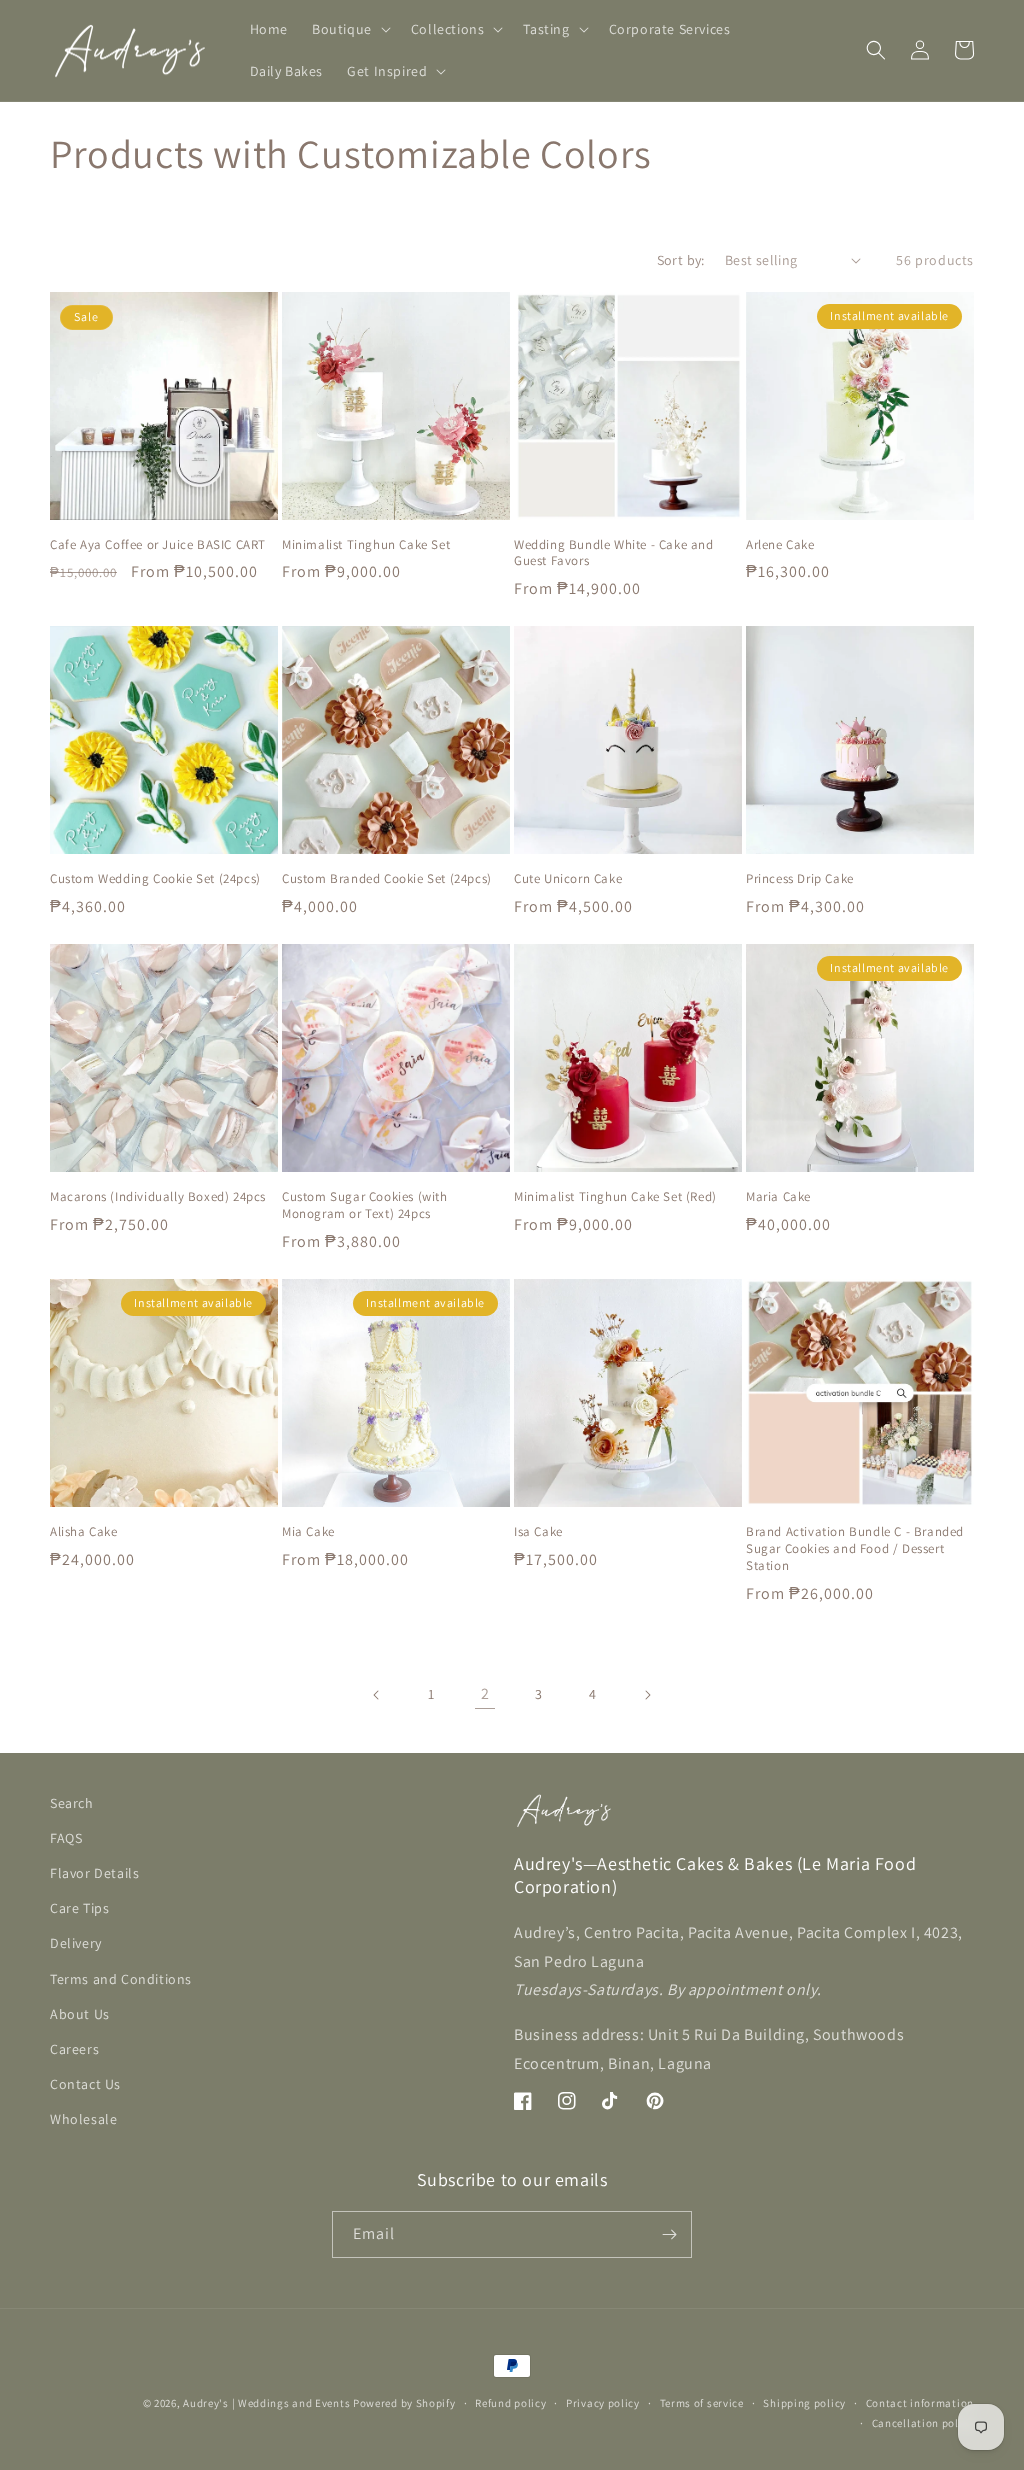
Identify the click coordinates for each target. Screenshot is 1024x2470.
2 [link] (485, 1693)
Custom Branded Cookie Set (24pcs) (387, 879)
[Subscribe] (669, 2234)
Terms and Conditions (121, 1979)
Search (72, 1803)
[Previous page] (377, 1695)
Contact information (920, 2403)
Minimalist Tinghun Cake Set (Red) (615, 1197)
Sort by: (681, 260)
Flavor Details (94, 1873)
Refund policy (510, 2403)
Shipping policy (804, 2403)
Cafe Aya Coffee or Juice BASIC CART (158, 545)
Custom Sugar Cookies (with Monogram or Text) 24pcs (365, 1205)
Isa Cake (538, 1532)
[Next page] (647, 1695)
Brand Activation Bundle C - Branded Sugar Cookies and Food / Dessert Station (855, 1549)
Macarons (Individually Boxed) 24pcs (158, 1197)
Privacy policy (603, 2403)
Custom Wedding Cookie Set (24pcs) (155, 879)
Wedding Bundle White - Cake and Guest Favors (614, 553)
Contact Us (85, 2084)
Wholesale (83, 2119)
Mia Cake (308, 1532)
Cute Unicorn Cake (568, 879)
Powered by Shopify (404, 2403)
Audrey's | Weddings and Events (266, 2403)
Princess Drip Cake (800, 879)
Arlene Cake (780, 545)
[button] (349, 29)
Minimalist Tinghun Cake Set (366, 545)
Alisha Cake (84, 1532)
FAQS (66, 1838)
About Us (80, 2014)
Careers (74, 2049)
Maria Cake (778, 1197)
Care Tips (79, 1908)
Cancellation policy (923, 2423)
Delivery (76, 1943)
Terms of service (702, 2403)
